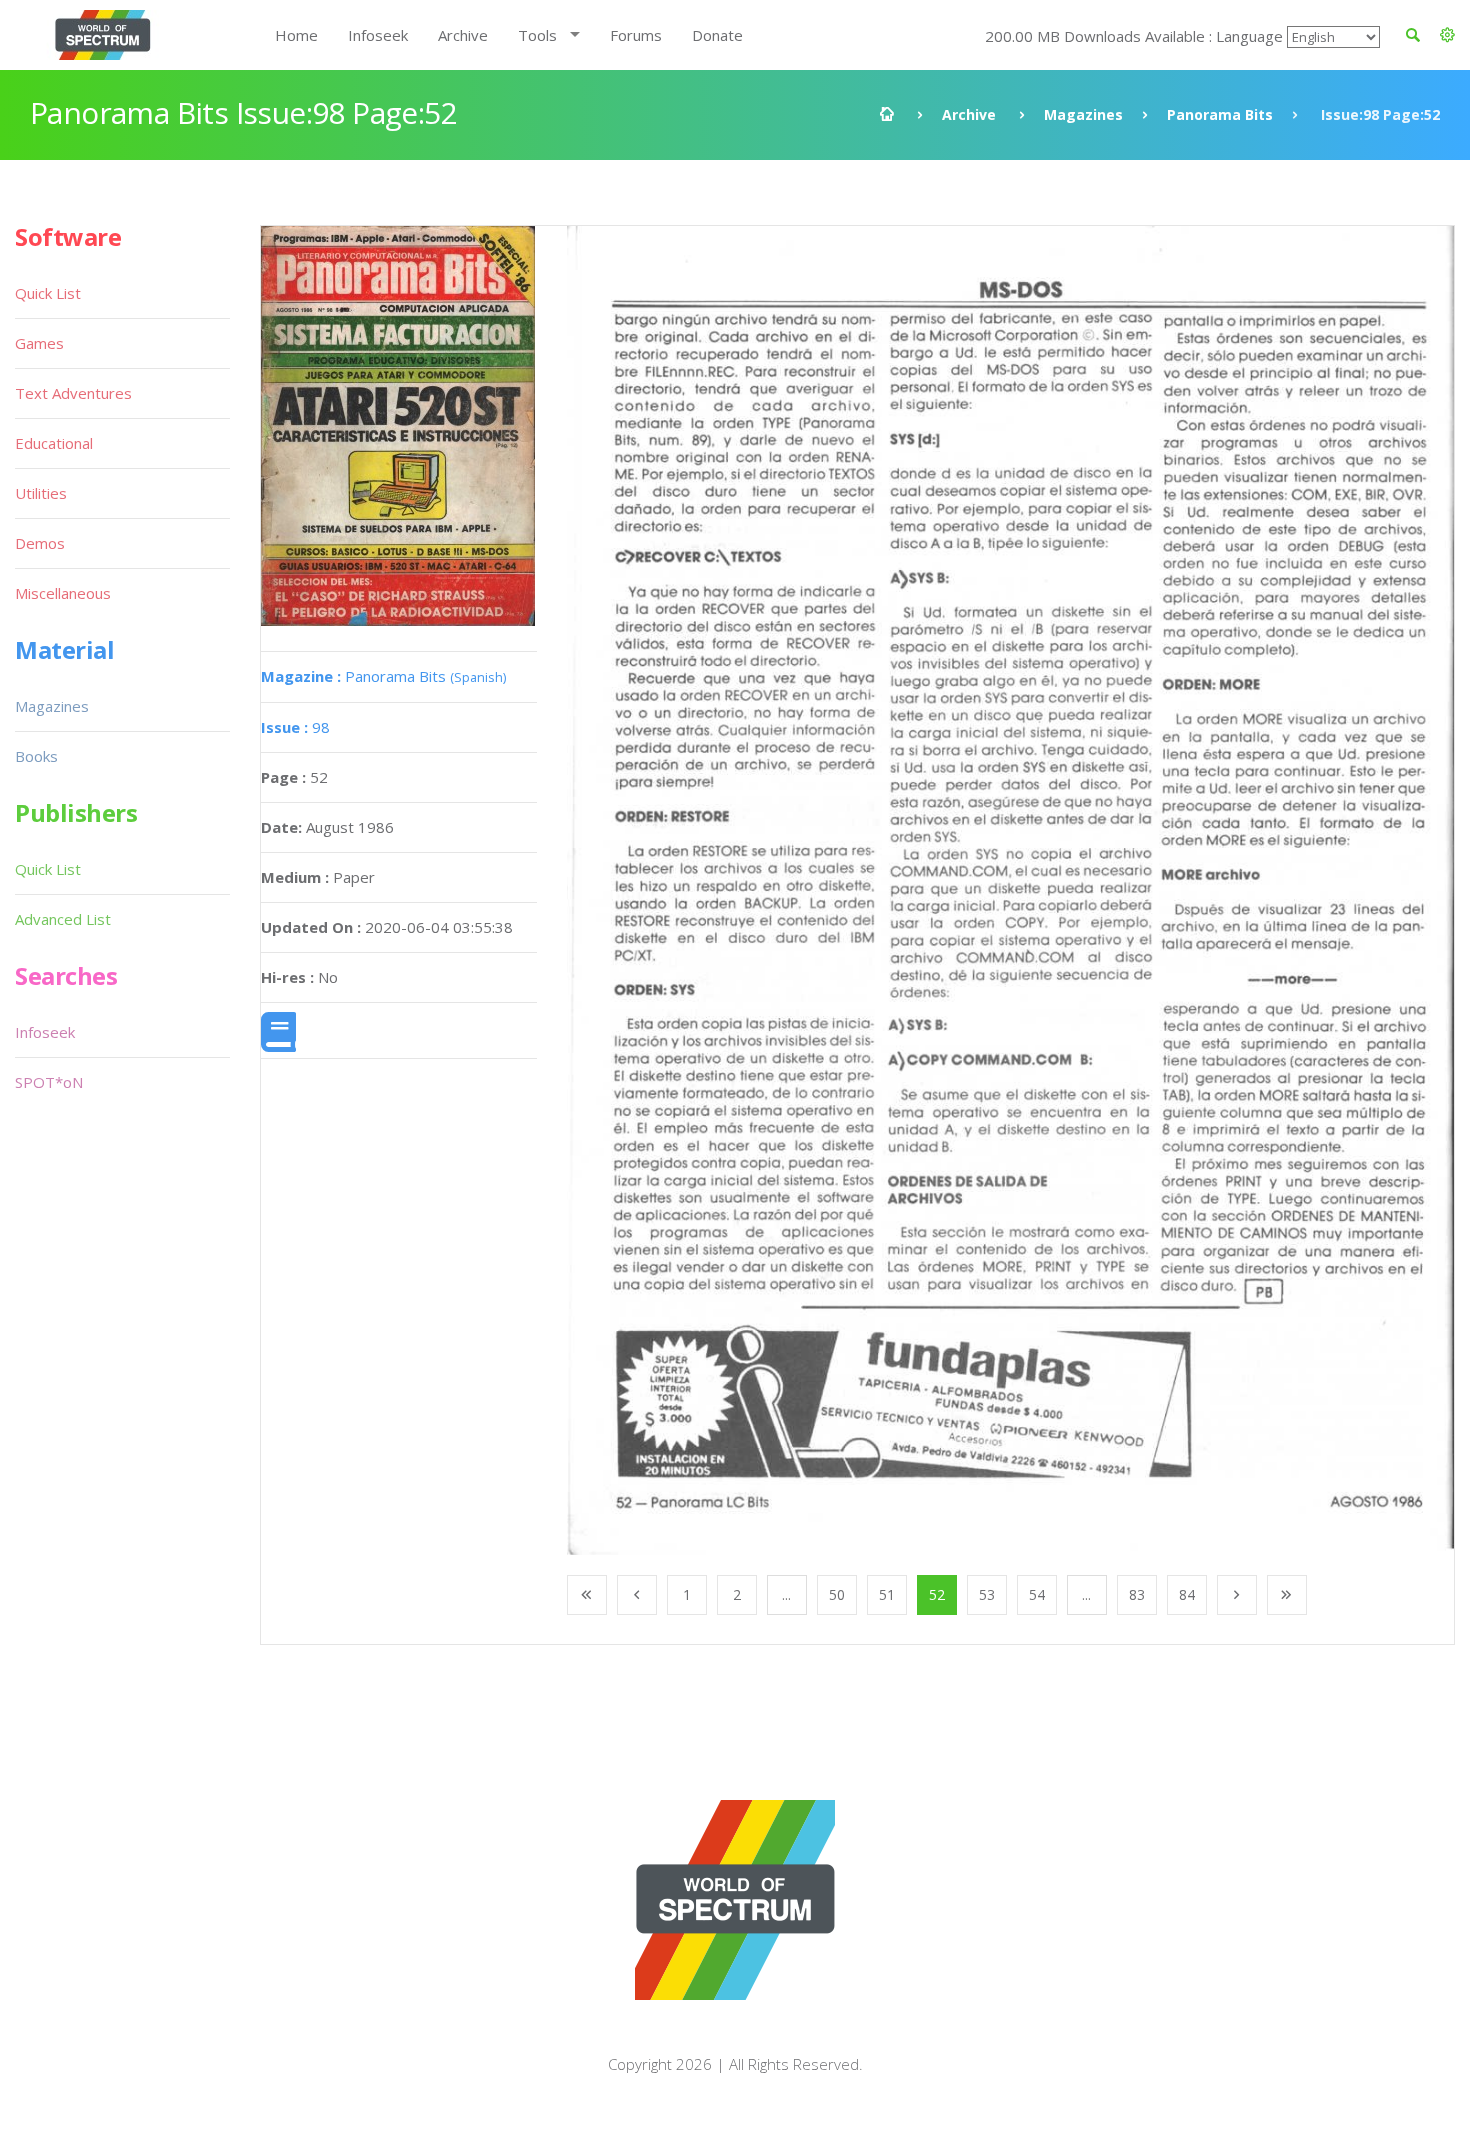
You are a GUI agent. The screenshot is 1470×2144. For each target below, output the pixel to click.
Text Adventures (73, 393)
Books (36, 756)
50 (837, 1594)
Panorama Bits (1220, 114)
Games (39, 343)
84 (1187, 1594)
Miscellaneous (63, 593)
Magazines (1083, 114)
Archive (463, 35)
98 (295, 727)
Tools (537, 35)
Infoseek (378, 35)
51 (887, 1594)
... (786, 1594)
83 (1137, 1594)
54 (1037, 1594)
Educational (54, 443)
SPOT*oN (49, 1082)
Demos (40, 543)
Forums (636, 35)
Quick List (48, 293)
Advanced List (63, 919)
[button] (1447, 35)
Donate (717, 35)
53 (987, 1594)
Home (296, 35)
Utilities (41, 493)
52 (937, 1594)
